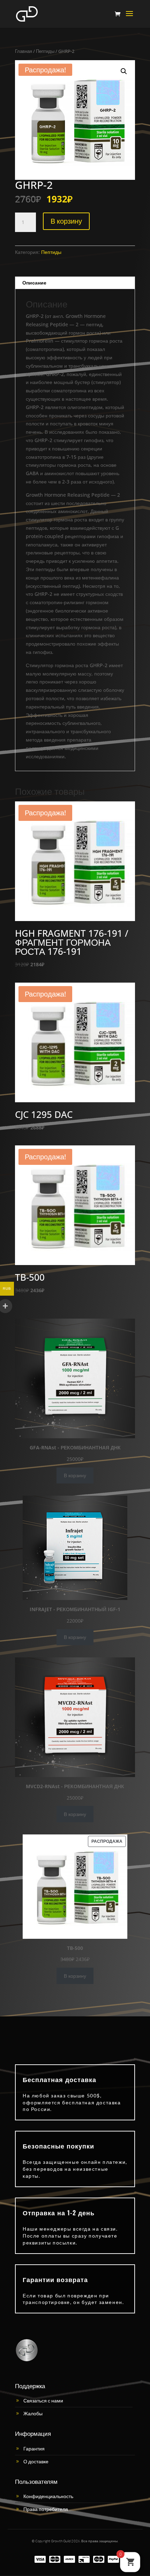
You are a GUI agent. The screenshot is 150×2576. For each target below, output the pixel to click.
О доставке (36, 2461)
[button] (124, 71)
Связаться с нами (43, 2401)
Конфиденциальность (48, 2496)
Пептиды (45, 51)
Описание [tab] (34, 283)
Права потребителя (46, 2509)
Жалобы (33, 2413)
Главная (24, 51)
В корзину (66, 221)
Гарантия (34, 2449)
